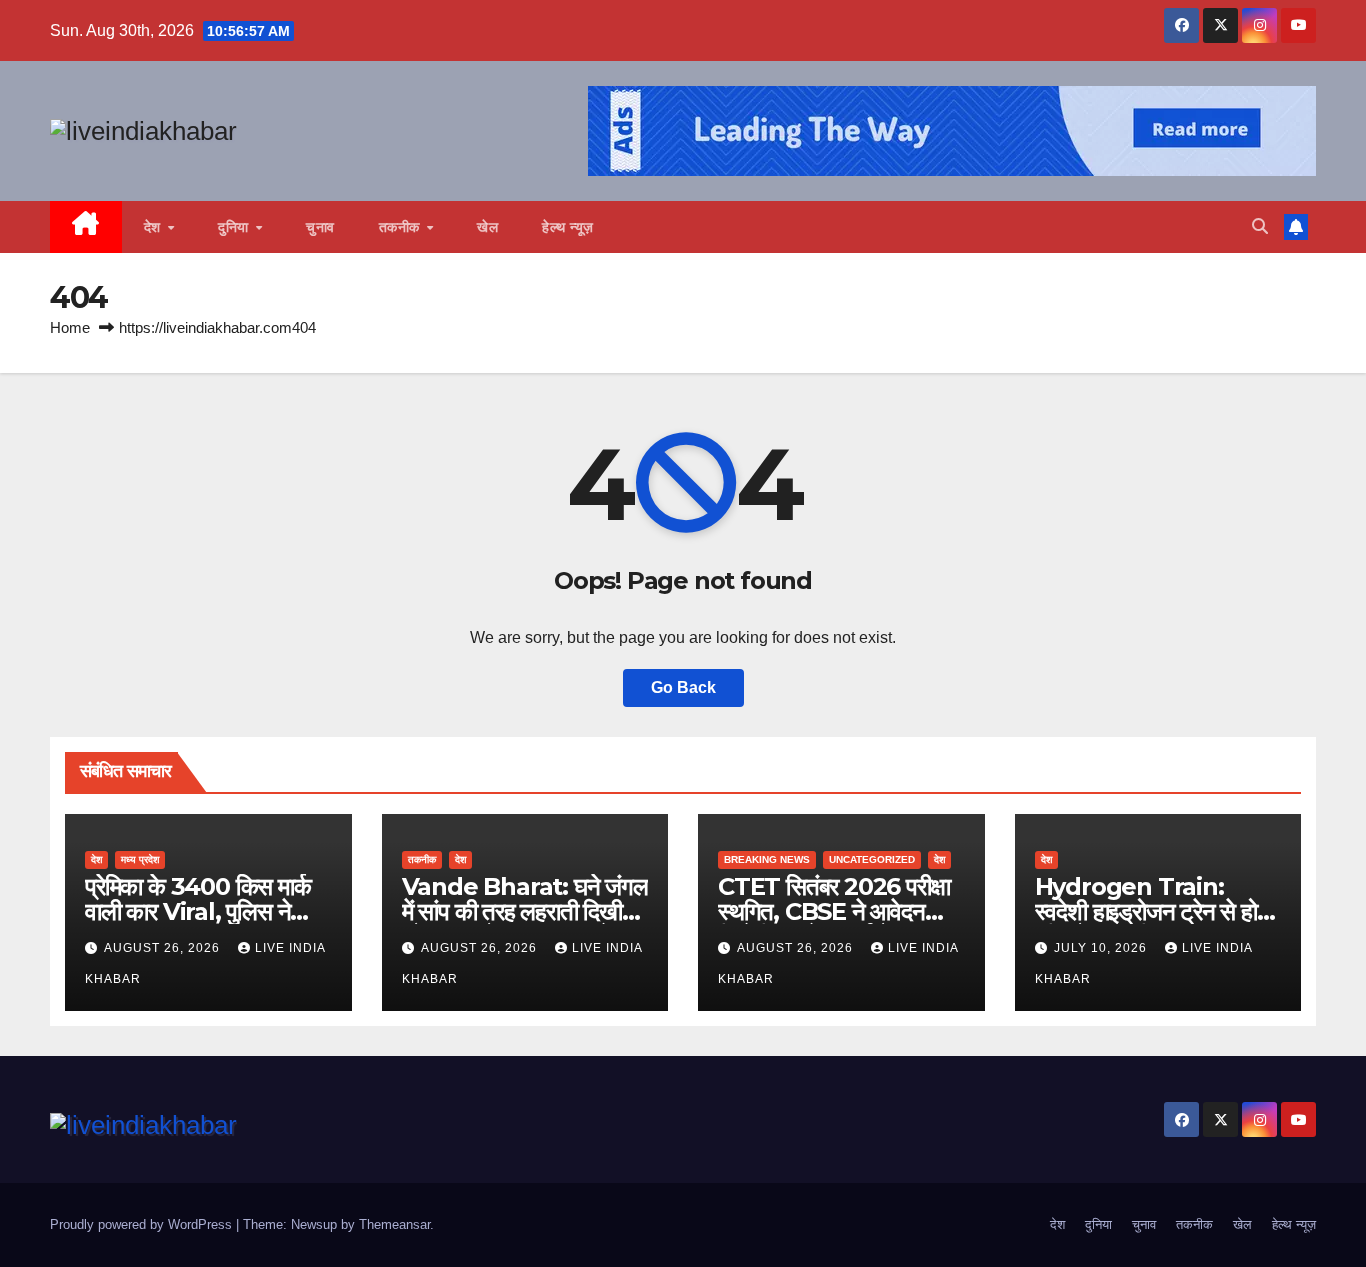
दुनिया (235, 227)
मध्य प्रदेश (140, 859)
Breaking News (767, 859)
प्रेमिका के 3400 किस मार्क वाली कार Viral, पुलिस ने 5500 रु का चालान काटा (198, 911)
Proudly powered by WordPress (143, 1224)
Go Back (683, 687)
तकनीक (402, 227)
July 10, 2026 (1102, 948)
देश (155, 227)
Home (70, 327)
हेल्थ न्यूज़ (568, 227)
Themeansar (394, 1224)
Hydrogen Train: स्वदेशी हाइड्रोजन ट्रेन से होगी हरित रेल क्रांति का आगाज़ (1154, 911)
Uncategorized (872, 859)
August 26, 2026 (164, 948)
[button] (1260, 226)
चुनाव (320, 227)
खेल (487, 227)
